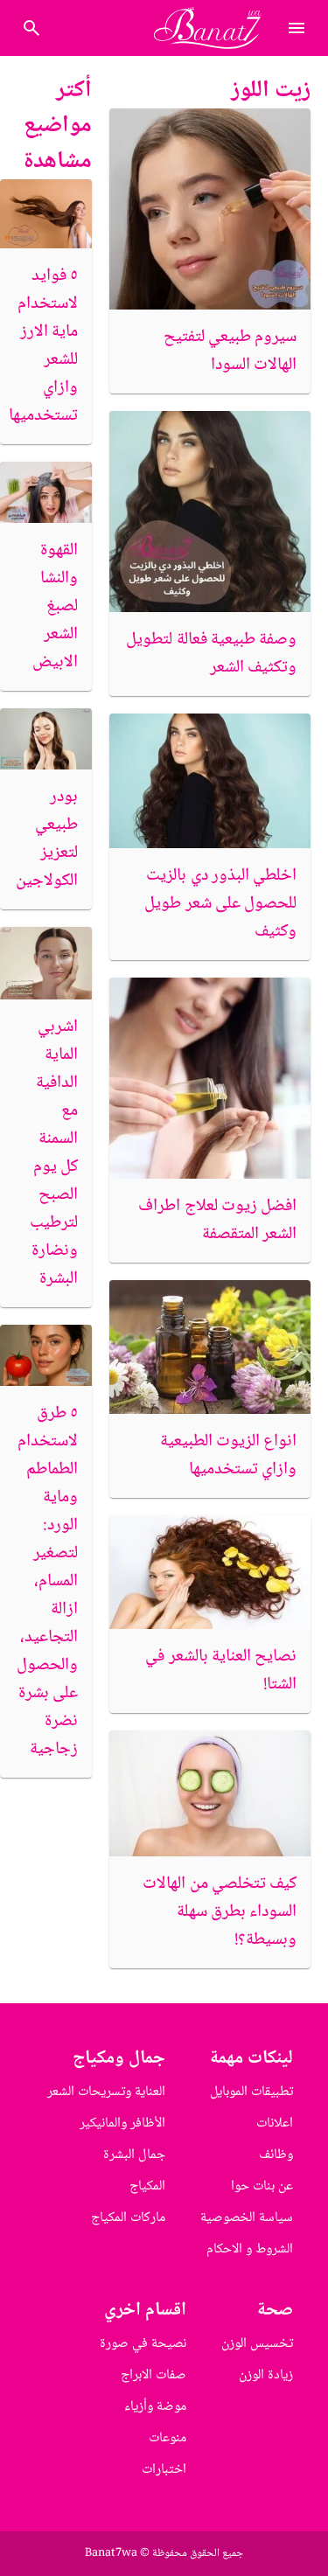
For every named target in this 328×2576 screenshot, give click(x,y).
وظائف (276, 2155)
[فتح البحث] (297, 28)
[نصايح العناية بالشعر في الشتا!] (210, 1572)
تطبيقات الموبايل (251, 2092)
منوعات (167, 2438)
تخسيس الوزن (257, 2344)
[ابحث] (31, 28)
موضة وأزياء (155, 2407)
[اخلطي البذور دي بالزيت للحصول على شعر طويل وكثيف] (210, 780)
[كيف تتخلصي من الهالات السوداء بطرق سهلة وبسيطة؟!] (210, 1793)
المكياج (147, 2186)
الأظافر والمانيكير (122, 2123)
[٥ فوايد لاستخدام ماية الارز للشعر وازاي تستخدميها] (46, 214)
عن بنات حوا (262, 2186)
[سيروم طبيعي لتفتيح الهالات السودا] (210, 209)
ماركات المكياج (128, 2218)
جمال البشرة (134, 2155)
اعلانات (275, 2123)
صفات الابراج (154, 2375)
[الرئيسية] (215, 28)
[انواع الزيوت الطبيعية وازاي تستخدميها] (210, 1347)
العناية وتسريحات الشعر (106, 2092)
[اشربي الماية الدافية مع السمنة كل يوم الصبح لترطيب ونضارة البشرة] (46, 964)
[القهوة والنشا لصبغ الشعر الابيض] (46, 492)
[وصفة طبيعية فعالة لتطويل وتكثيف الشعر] (210, 512)
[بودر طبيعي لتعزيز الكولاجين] (46, 739)
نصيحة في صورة (143, 2344)
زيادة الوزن (266, 2375)
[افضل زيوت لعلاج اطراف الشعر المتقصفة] (210, 1078)
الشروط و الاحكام (250, 2249)
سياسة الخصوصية (247, 2218)
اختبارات (164, 2470)
